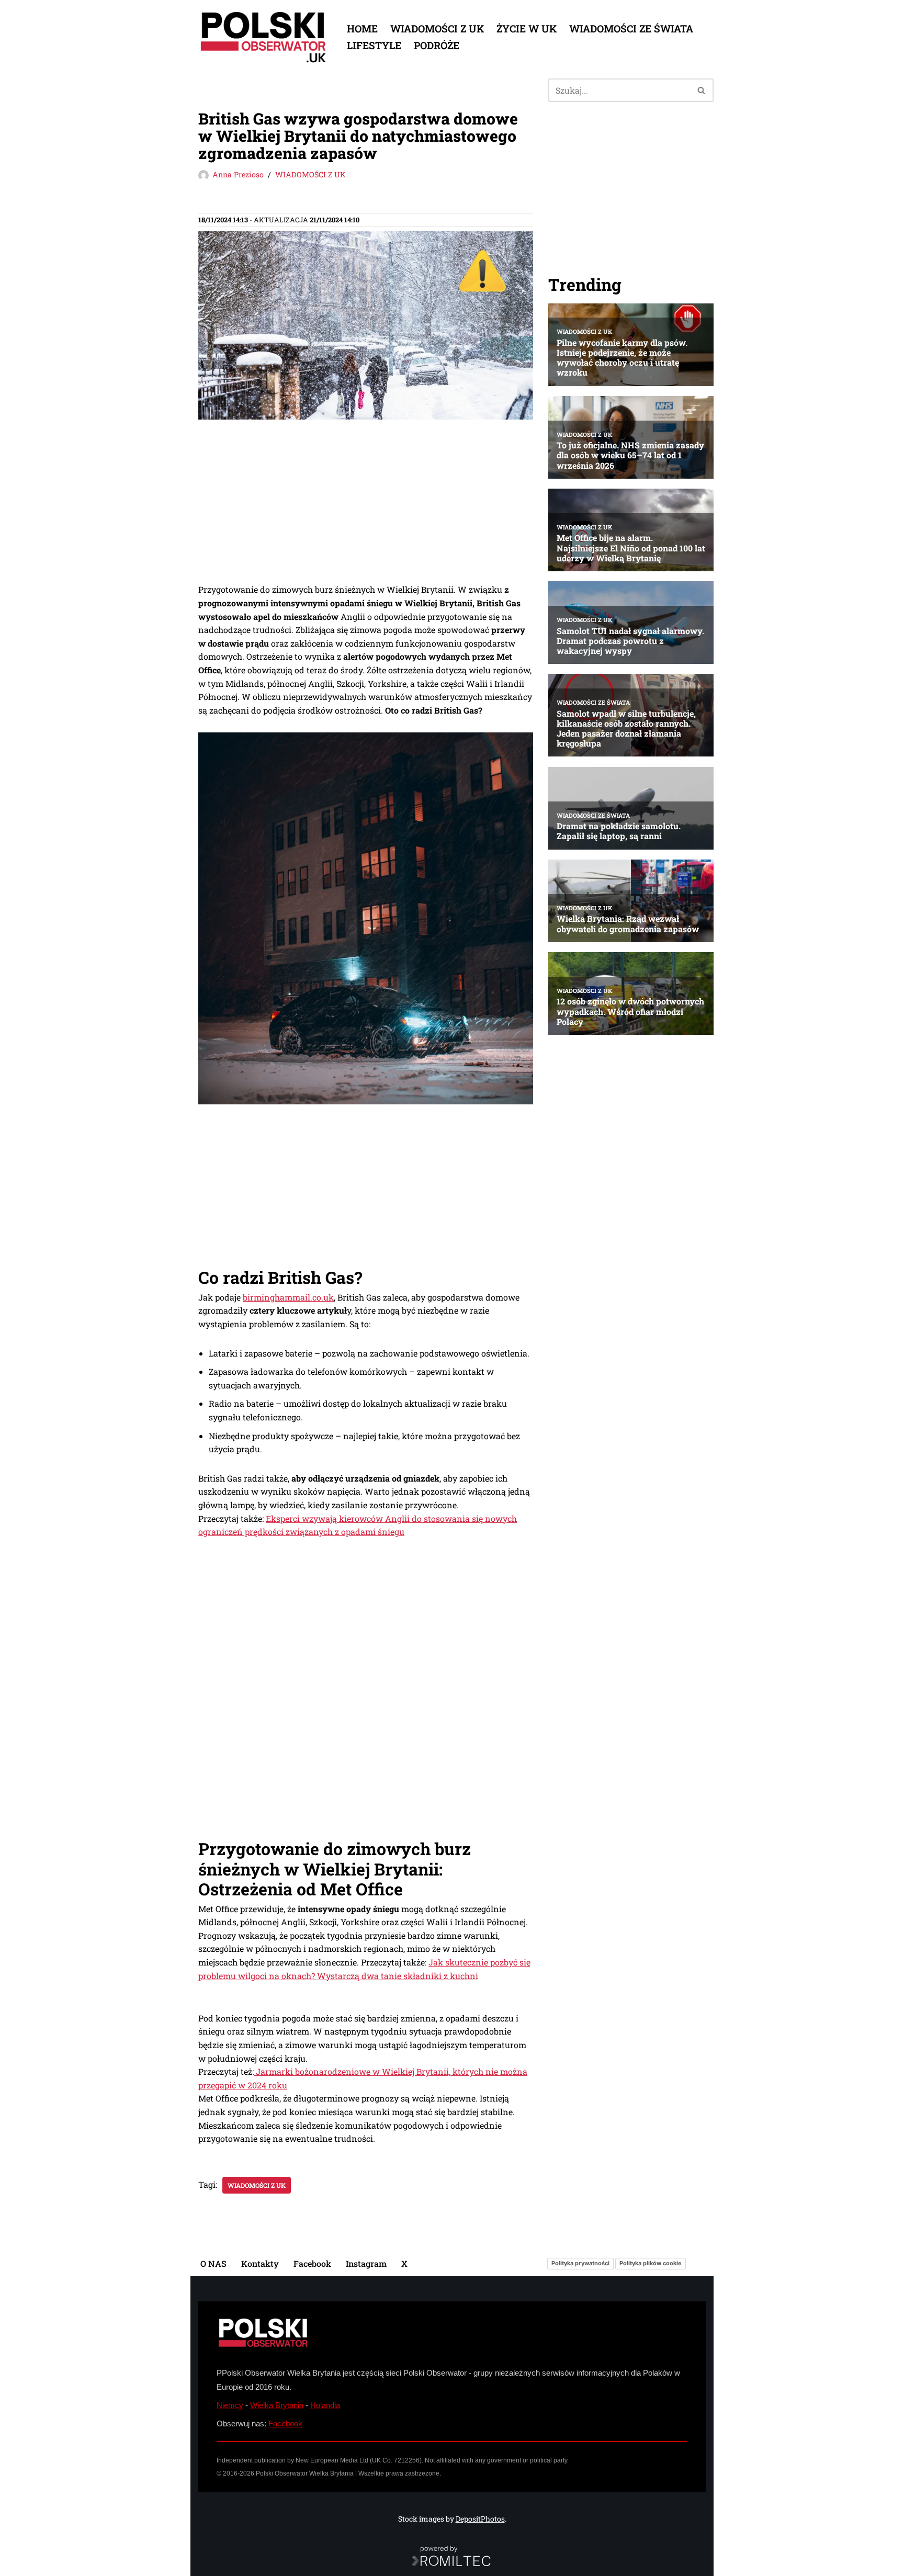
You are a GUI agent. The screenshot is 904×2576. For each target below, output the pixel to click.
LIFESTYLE (374, 45)
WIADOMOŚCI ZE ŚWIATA (631, 29)
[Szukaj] (702, 90)
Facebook (312, 2263)
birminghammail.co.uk (288, 1297)
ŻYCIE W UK (527, 29)
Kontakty (260, 2263)
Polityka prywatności (580, 2263)
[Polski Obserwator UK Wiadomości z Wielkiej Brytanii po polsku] (264, 37)
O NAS (213, 2263)
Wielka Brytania (277, 2405)
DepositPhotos (480, 2519)
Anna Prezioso (238, 174)
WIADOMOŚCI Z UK (437, 29)
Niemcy (230, 2405)
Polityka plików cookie (651, 2263)
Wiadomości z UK (257, 2185)
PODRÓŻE (437, 45)
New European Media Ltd (332, 2460)
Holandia (325, 2405)
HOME (362, 29)
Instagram (366, 2263)
